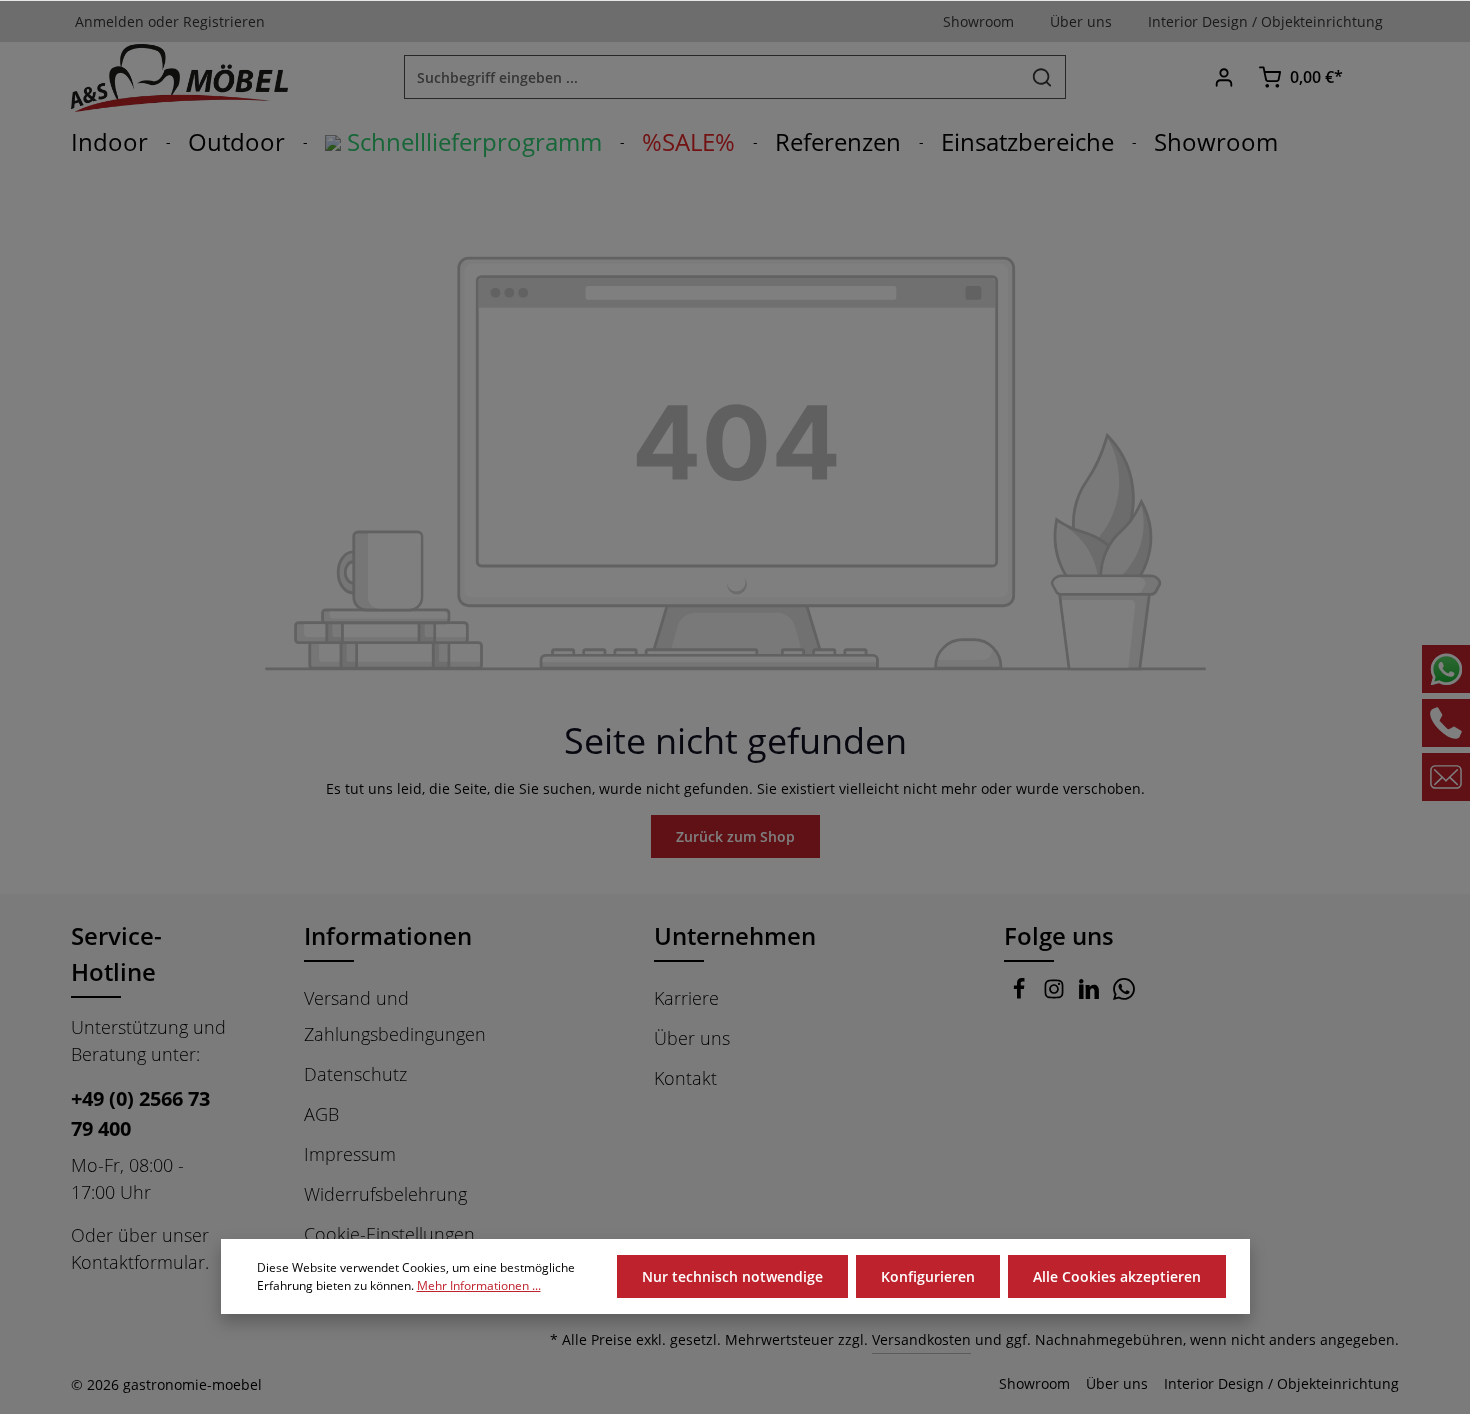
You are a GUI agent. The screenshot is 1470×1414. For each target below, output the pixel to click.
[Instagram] (1056, 993)
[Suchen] (1042, 77)
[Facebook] (1021, 993)
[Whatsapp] (1124, 993)
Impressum (350, 1154)
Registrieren (224, 21)
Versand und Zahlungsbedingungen (395, 1016)
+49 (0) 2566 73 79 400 (140, 1113)
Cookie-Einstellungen (389, 1234)
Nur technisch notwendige (732, 1276)
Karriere (686, 998)
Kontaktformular (138, 1262)
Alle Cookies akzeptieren (1117, 1276)
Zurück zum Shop (735, 836)
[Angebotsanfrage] (1377, 77)
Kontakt (685, 1078)
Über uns (692, 1038)
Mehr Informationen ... (479, 1285)
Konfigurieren (928, 1276)
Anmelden (109, 21)
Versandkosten (921, 1339)
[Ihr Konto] (1223, 77)
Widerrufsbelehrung (385, 1194)
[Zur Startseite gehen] (179, 77)
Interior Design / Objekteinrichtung (1281, 1383)
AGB (321, 1114)
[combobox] (712, 77)
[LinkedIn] (1091, 993)
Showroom (1034, 1383)
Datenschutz (355, 1074)
